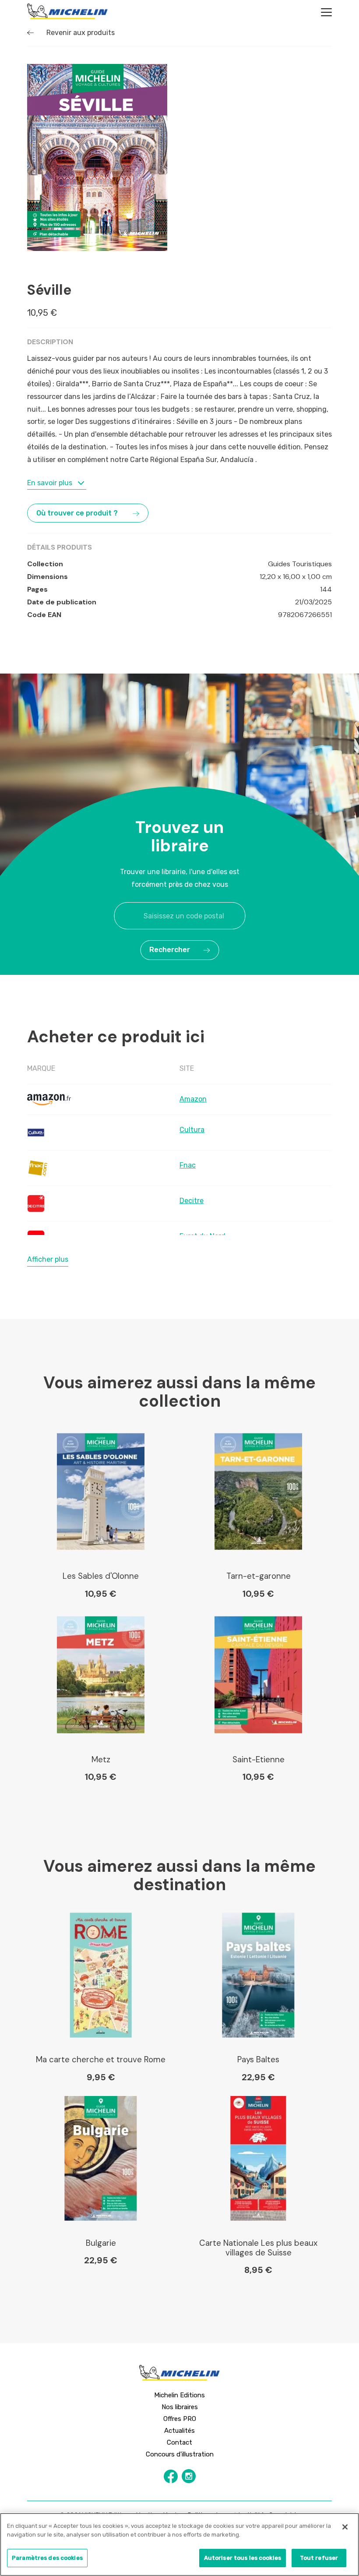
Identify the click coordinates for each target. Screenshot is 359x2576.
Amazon (193, 1099)
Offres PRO (180, 2419)
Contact (179, 2442)
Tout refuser (319, 2558)
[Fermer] (345, 2527)
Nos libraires (180, 2407)
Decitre (192, 1201)
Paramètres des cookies (47, 2558)
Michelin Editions (179, 2395)
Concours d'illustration (180, 2454)
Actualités (179, 2431)
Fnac (188, 1165)
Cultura (192, 1130)
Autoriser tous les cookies (243, 2558)
